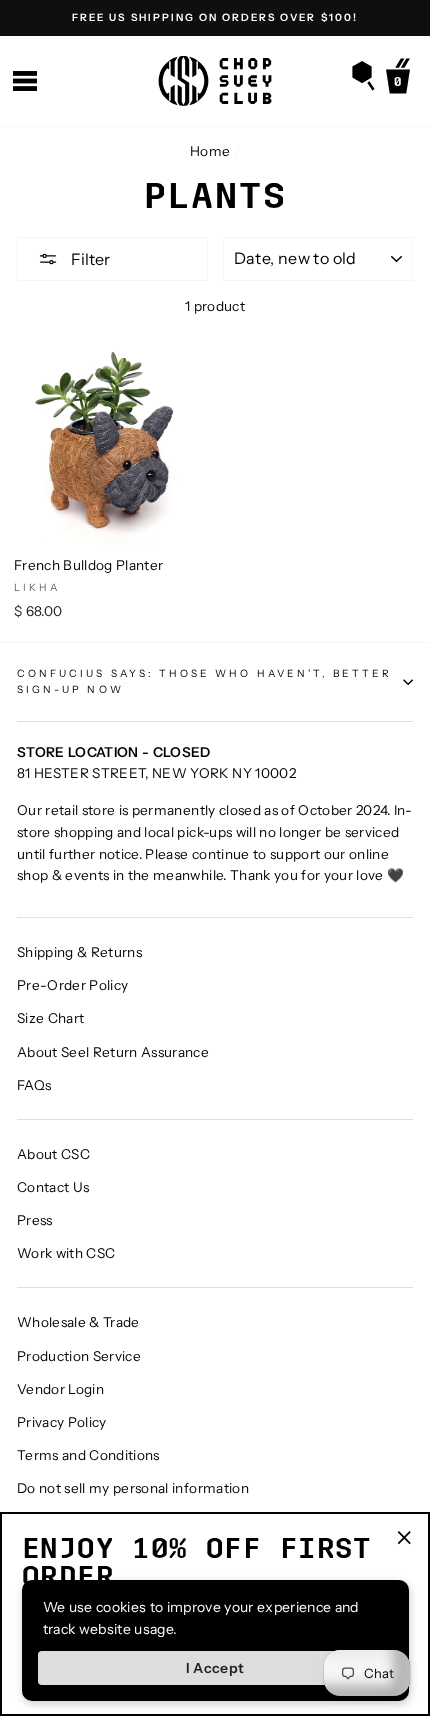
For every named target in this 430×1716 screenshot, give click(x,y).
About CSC (53, 1154)
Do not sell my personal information (133, 1488)
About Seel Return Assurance (113, 1052)
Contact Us (53, 1187)
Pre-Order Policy (72, 985)
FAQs (34, 1085)
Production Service (79, 1356)
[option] (215, 18)
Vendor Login (60, 1389)
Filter (89, 259)
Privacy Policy (62, 1422)
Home (210, 151)
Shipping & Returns (79, 952)
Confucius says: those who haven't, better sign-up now (204, 681)
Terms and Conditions (88, 1455)
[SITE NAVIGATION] (25, 81)
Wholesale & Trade (78, 1322)
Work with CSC (66, 1253)
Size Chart (50, 1018)
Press (35, 1220)
